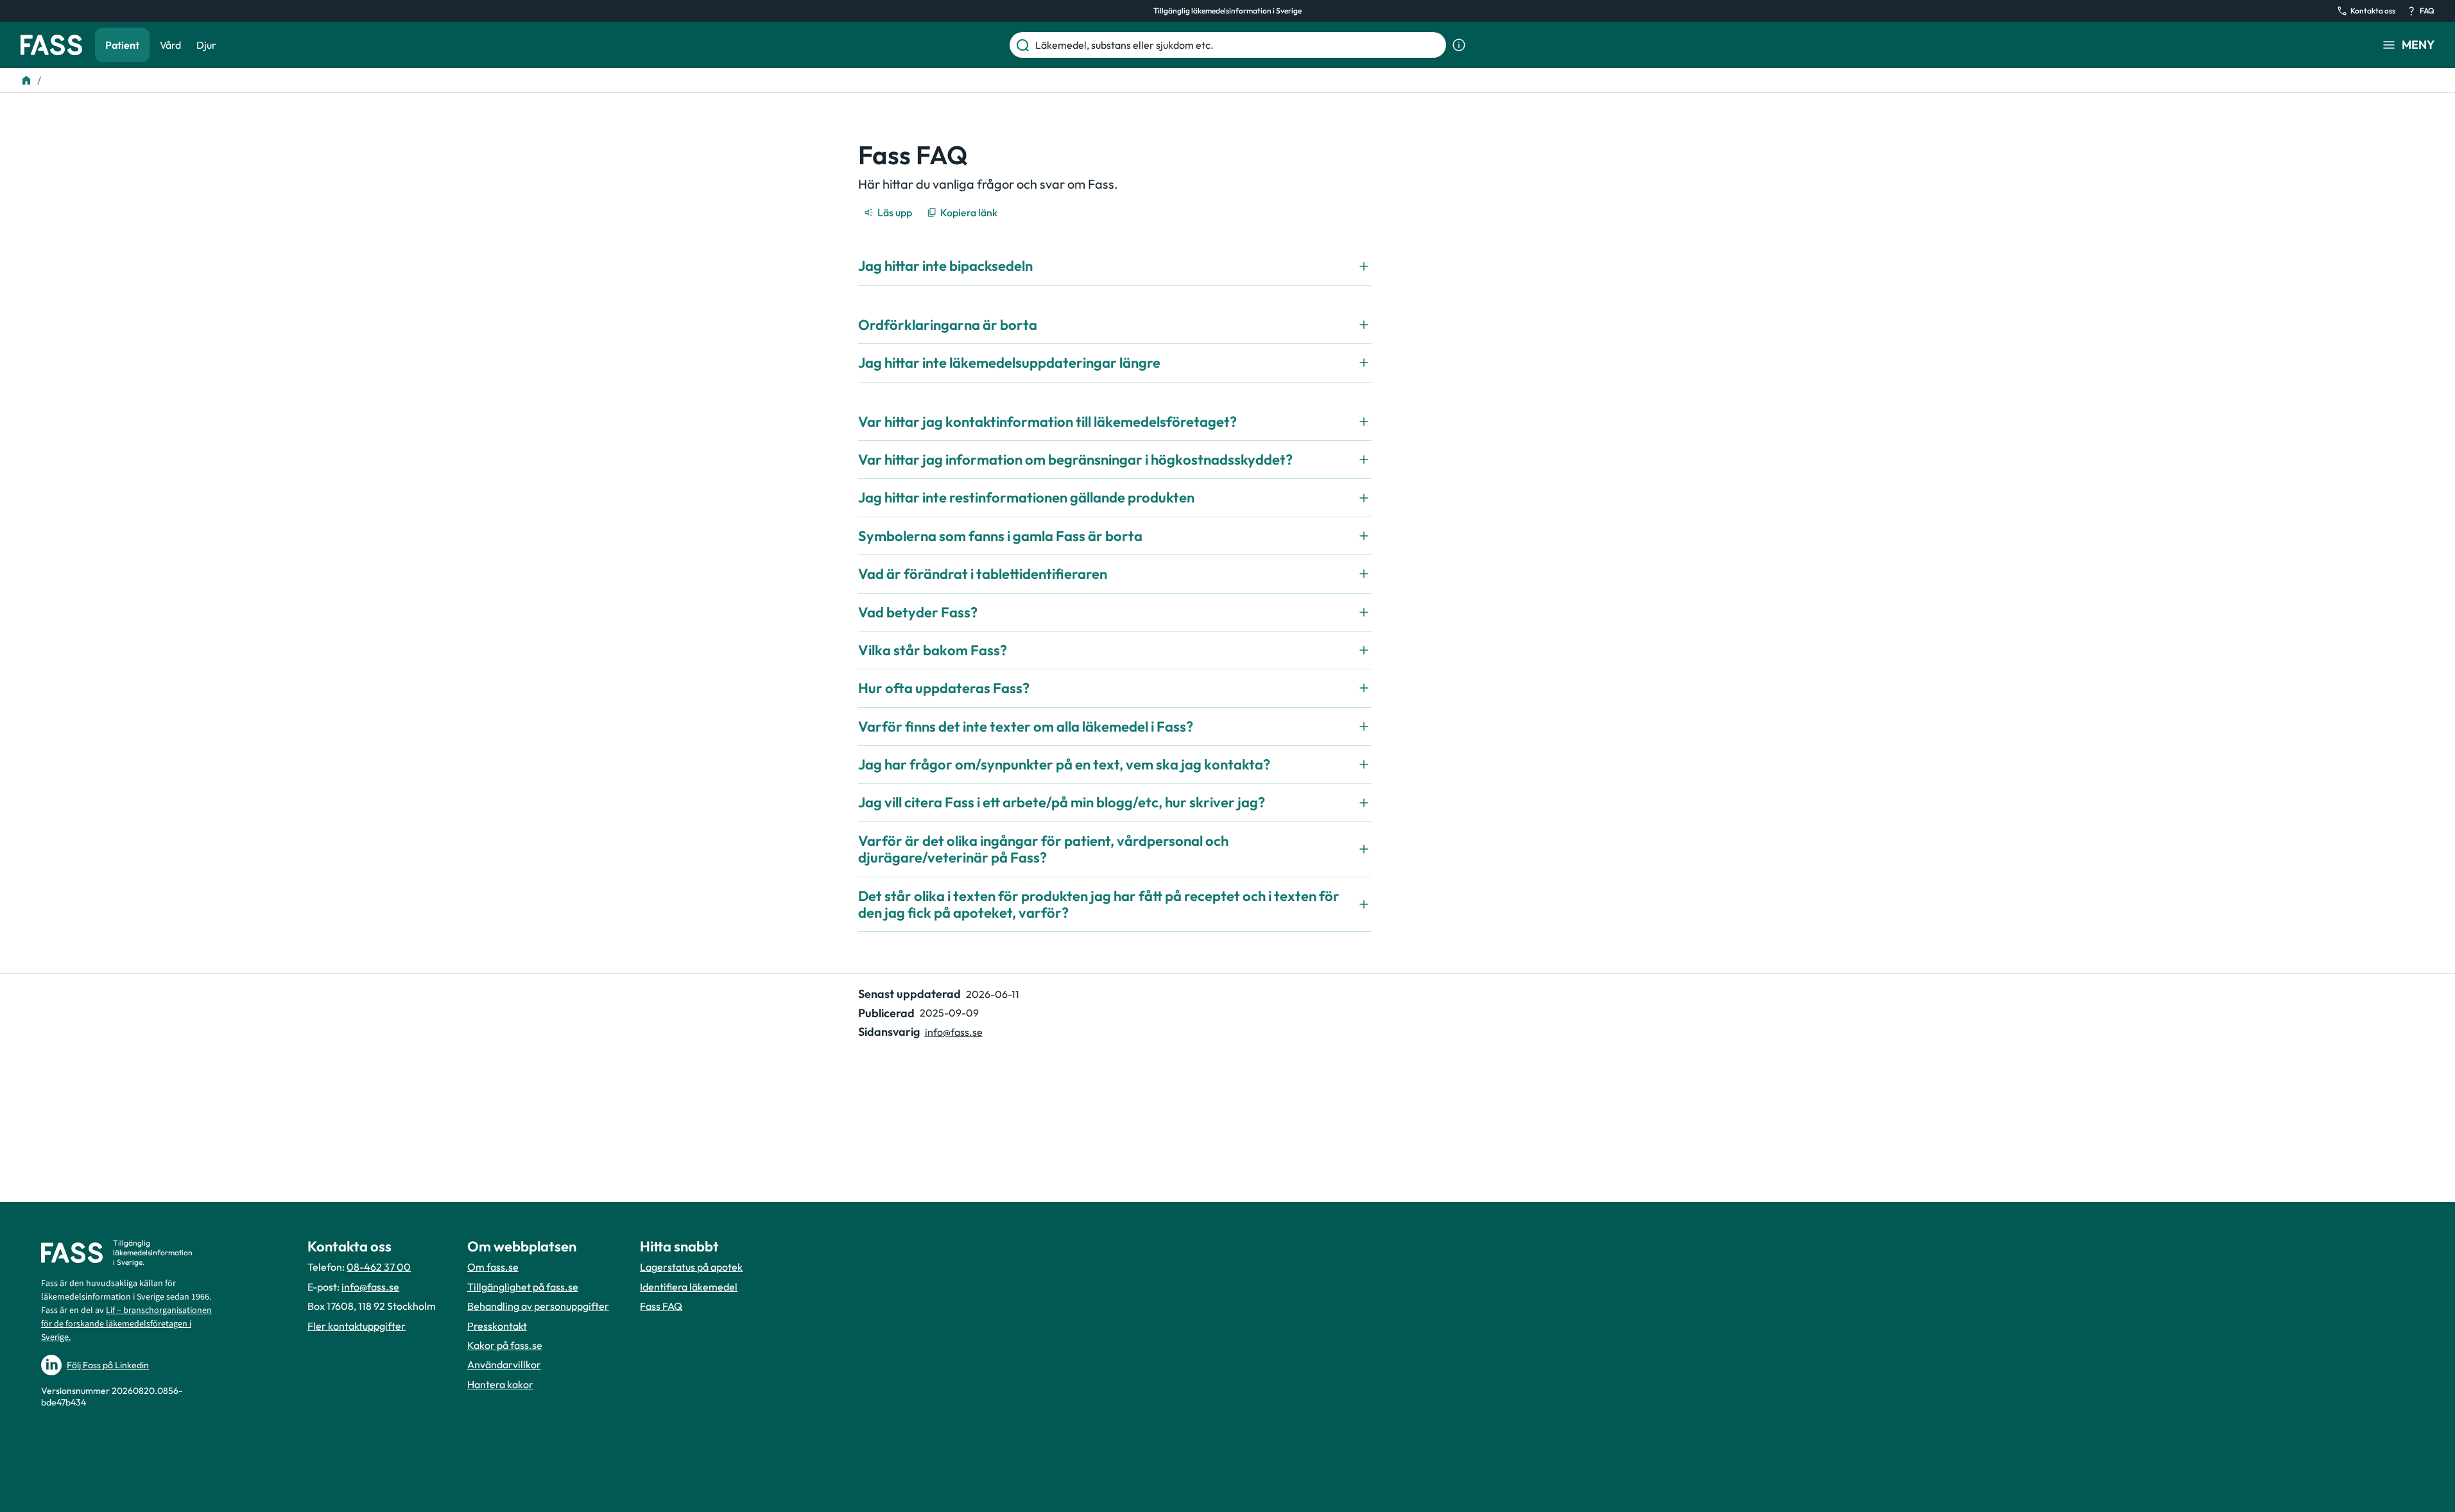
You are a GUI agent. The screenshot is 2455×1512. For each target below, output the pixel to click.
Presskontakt (497, 1326)
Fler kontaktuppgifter (357, 1326)
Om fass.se (493, 1267)
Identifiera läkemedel (689, 1287)
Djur (206, 45)
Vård (170, 45)
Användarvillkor (504, 1364)
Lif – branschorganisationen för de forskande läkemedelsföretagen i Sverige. (126, 1324)
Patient (122, 45)
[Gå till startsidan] (51, 45)
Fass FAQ (661, 1306)
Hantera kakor (500, 1384)
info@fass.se (954, 1032)
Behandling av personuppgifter (538, 1306)
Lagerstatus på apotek (691, 1267)
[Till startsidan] (26, 80)
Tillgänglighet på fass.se (523, 1287)
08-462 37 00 (379, 1267)
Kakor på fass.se (505, 1345)
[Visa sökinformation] (1459, 45)
